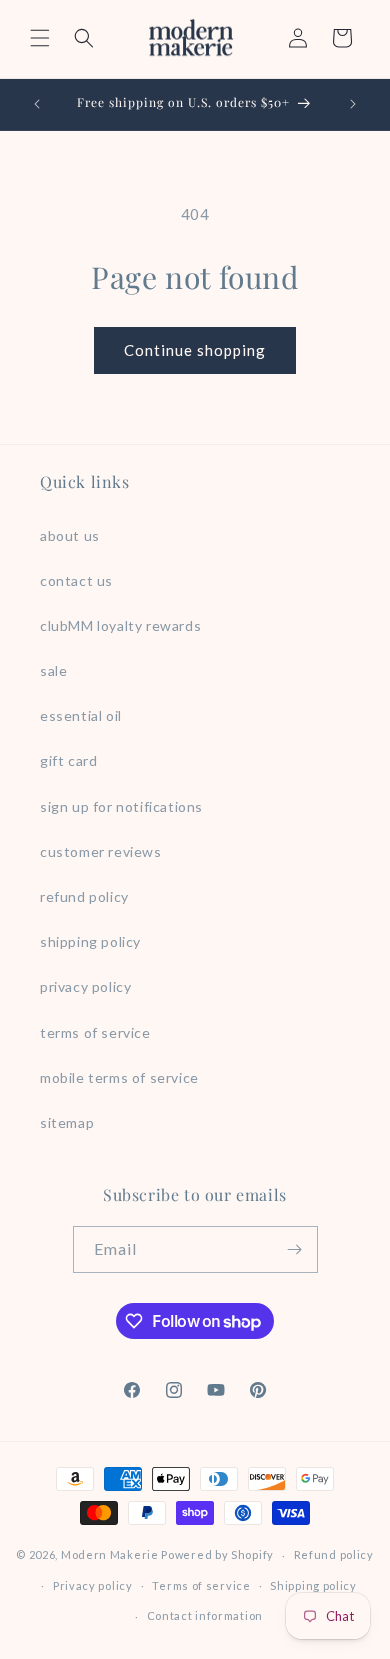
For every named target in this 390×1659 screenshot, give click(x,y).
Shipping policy (313, 1585)
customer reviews (101, 851)
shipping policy (90, 941)
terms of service (95, 1032)
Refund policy (334, 1554)
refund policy (84, 896)
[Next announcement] (353, 104)
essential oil (81, 715)
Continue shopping (195, 350)
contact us (76, 580)
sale (53, 670)
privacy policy (85, 986)
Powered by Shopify (217, 1554)
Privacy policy (93, 1585)
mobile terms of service (119, 1077)
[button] (40, 38)
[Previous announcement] (37, 104)
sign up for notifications (121, 806)
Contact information (205, 1615)
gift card (68, 760)
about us (70, 535)
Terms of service (201, 1585)
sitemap (67, 1122)
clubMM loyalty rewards (120, 625)
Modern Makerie (110, 1554)
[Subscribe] (295, 1249)
